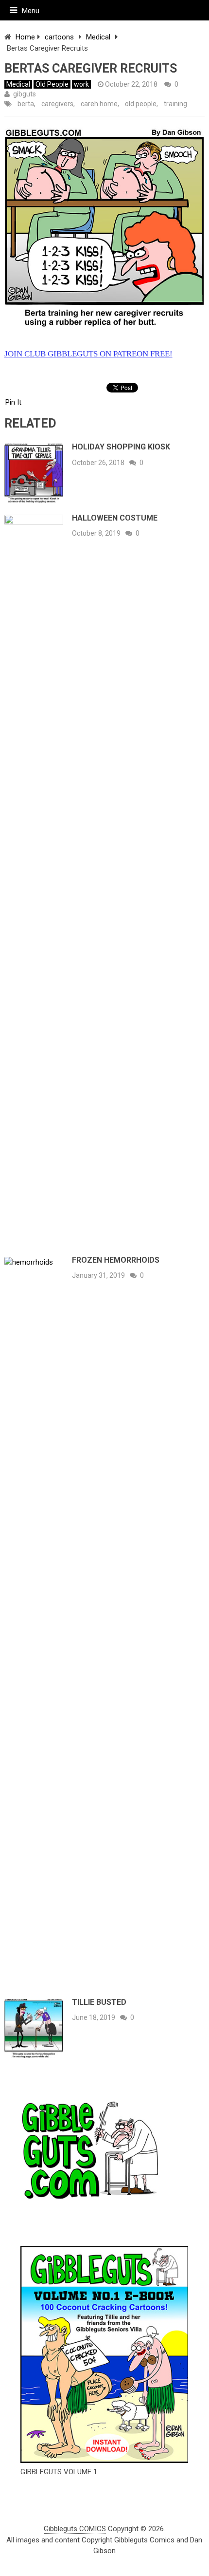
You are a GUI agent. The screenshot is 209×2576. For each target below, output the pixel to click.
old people (141, 104)
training (175, 104)
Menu (31, 11)
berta (26, 104)
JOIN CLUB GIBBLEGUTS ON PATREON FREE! (88, 354)
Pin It (13, 402)
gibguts (25, 94)
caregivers (57, 104)
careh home (99, 104)
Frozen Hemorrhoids (116, 1260)
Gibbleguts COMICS (75, 2529)
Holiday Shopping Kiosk (121, 447)
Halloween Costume (115, 518)
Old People (52, 84)
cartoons (59, 37)
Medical (98, 37)
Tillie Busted (99, 2002)
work (81, 84)
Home (25, 37)
